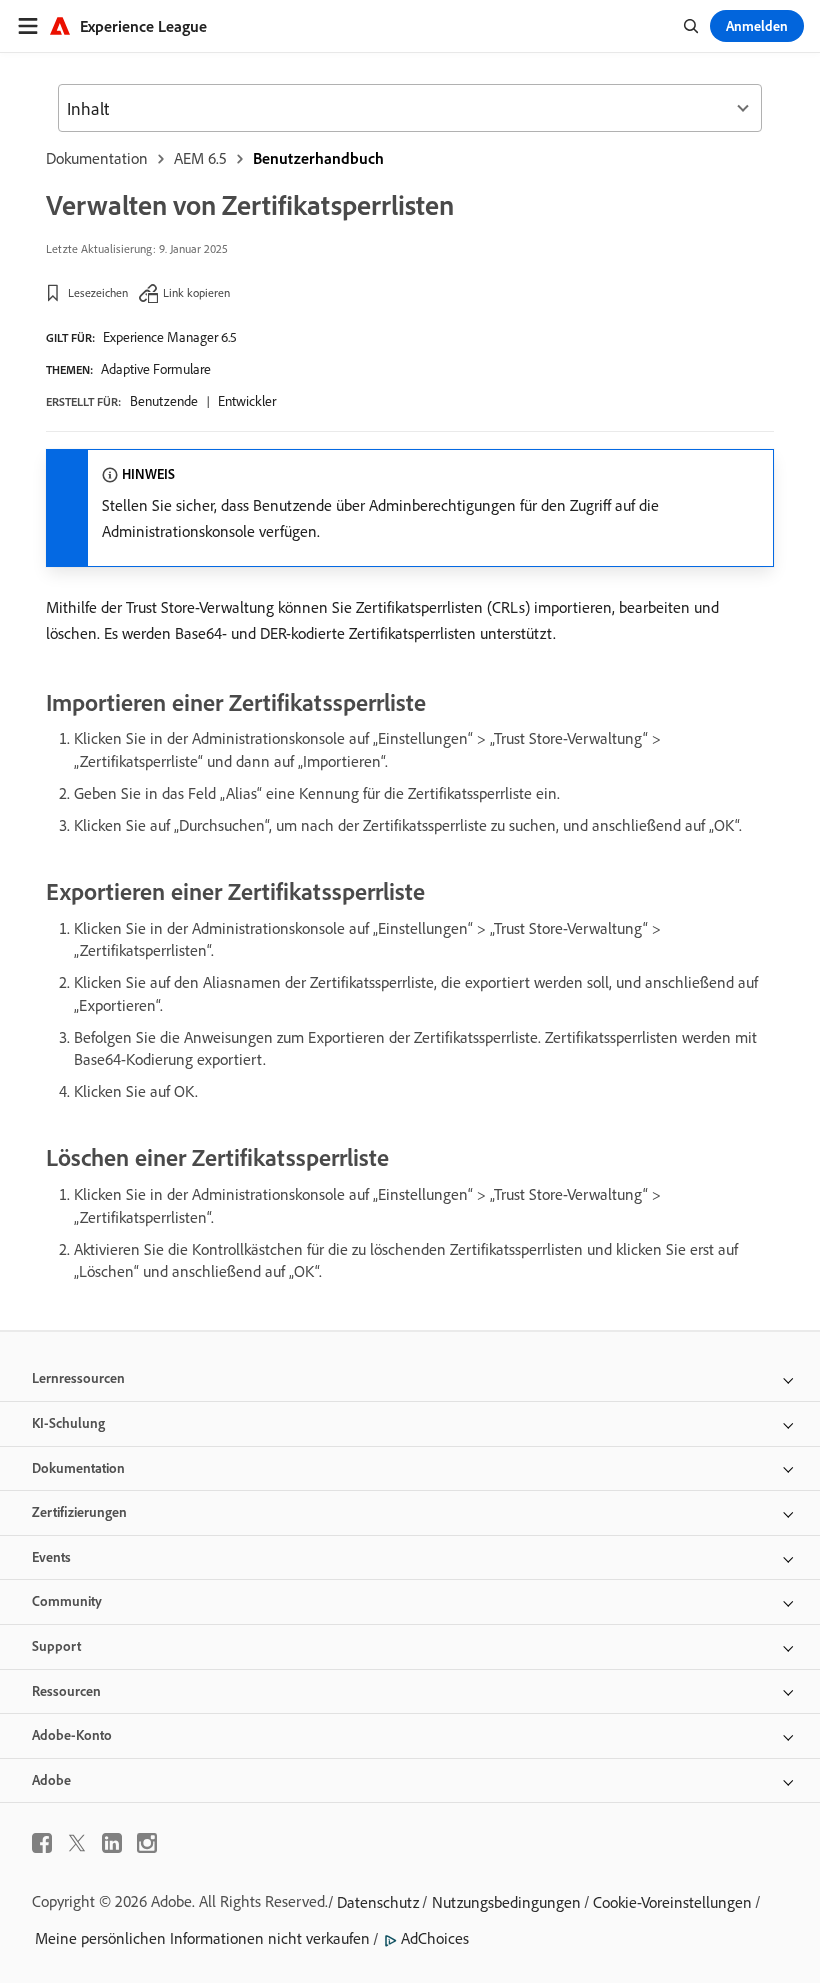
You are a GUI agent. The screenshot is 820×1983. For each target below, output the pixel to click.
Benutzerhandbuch (318, 158)
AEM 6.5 (200, 158)
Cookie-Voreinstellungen (672, 1902)
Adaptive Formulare (156, 369)
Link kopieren (196, 292)
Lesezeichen (98, 292)
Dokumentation (97, 158)
